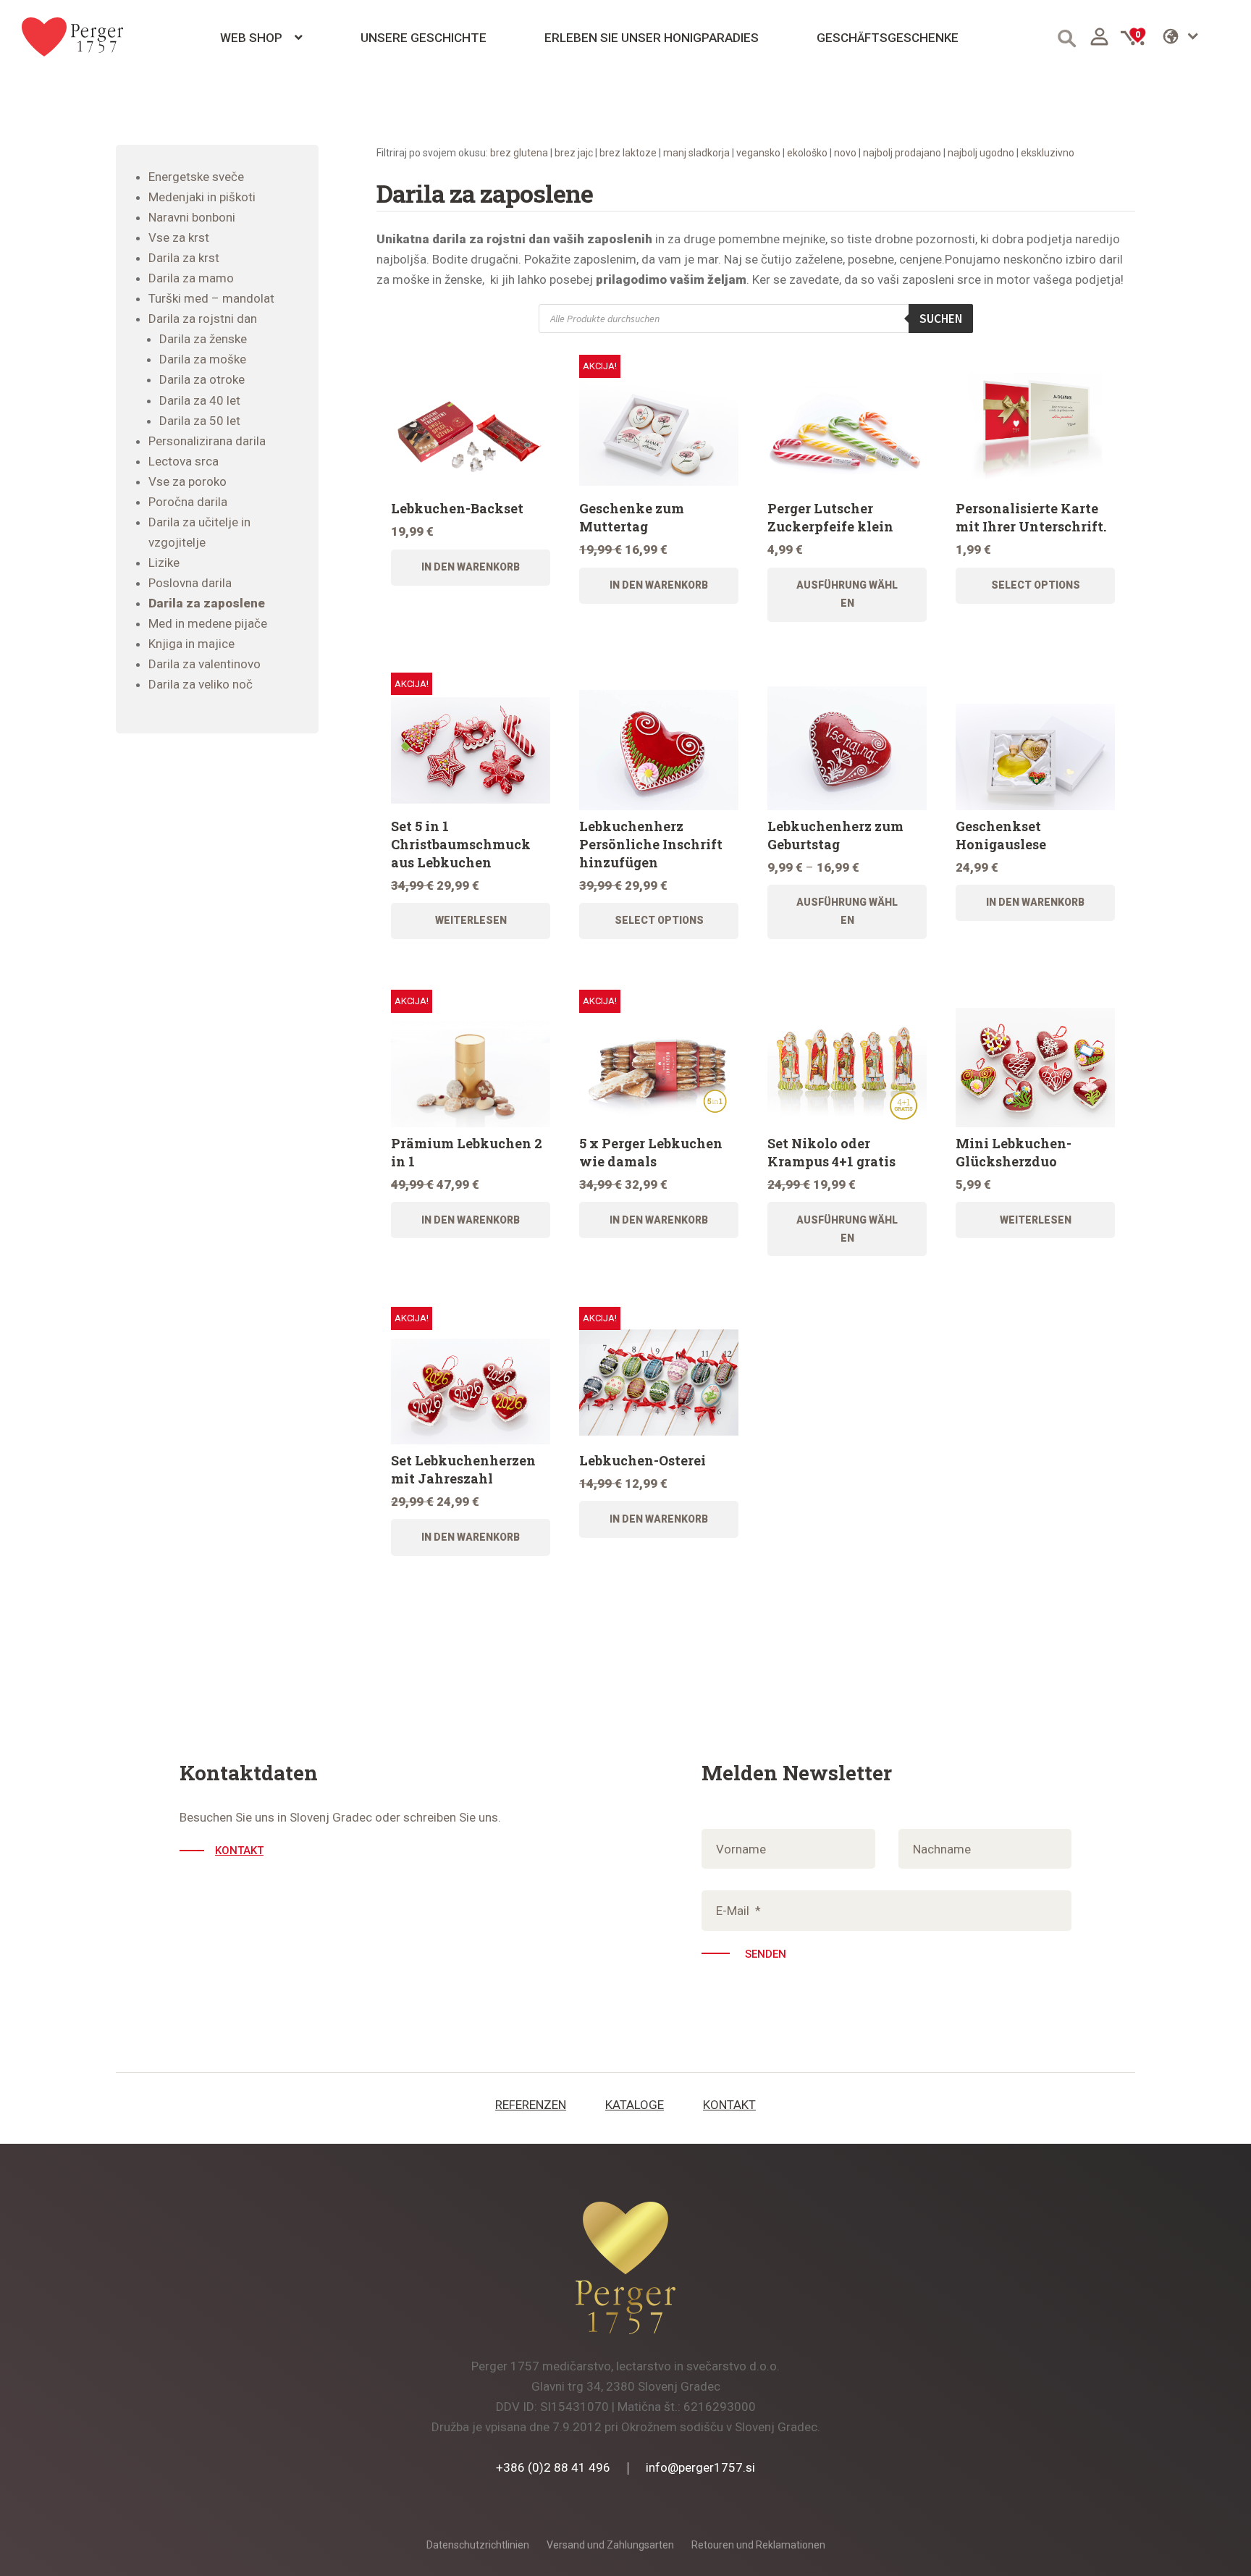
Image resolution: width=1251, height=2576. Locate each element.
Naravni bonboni (192, 217)
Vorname (741, 1849)
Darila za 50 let (200, 421)
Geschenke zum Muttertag (632, 517)
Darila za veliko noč (201, 684)
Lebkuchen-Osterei (643, 1460)
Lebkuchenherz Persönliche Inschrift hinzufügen (651, 844)
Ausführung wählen (847, 594)
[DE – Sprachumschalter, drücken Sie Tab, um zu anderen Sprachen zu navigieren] (1196, 36)
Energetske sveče (196, 177)
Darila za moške (203, 359)
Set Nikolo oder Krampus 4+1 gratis (831, 1152)
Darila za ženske (203, 339)
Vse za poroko (188, 481)
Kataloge (635, 2105)
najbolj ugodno (981, 153)
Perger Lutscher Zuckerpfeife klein (830, 517)
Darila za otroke (202, 379)
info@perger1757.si (700, 2467)
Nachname (942, 1849)
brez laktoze (628, 153)
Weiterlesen (471, 920)
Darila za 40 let (200, 400)
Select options (1036, 585)
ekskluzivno (1048, 153)
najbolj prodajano (902, 153)
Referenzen (531, 2105)
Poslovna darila (190, 583)
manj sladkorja (696, 153)
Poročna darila (188, 502)
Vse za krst (179, 237)
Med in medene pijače (208, 623)
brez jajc (574, 153)
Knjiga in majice (191, 644)
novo (845, 153)
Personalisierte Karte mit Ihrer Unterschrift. (1031, 517)
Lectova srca (184, 461)
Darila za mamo (191, 278)
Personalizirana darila (207, 441)
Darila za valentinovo (205, 664)
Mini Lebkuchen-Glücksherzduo (1014, 1152)
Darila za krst (184, 258)
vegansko (758, 153)
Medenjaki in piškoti (202, 197)
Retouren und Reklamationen (758, 2545)
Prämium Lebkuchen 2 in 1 (467, 1152)
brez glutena (519, 153)
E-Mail (738, 1911)
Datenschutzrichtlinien (478, 2545)
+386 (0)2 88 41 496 (553, 2467)
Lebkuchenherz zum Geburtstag (835, 835)
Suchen (941, 319)
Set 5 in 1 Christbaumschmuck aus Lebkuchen (461, 844)
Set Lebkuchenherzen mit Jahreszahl (463, 1469)
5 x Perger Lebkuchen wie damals (651, 1152)
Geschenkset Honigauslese (1001, 835)
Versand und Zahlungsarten (610, 2545)
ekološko (807, 153)
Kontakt (239, 1851)
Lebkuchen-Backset (457, 508)
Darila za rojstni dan (203, 319)
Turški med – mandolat (211, 298)
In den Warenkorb (471, 567)
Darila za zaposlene (207, 603)
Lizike (164, 563)
